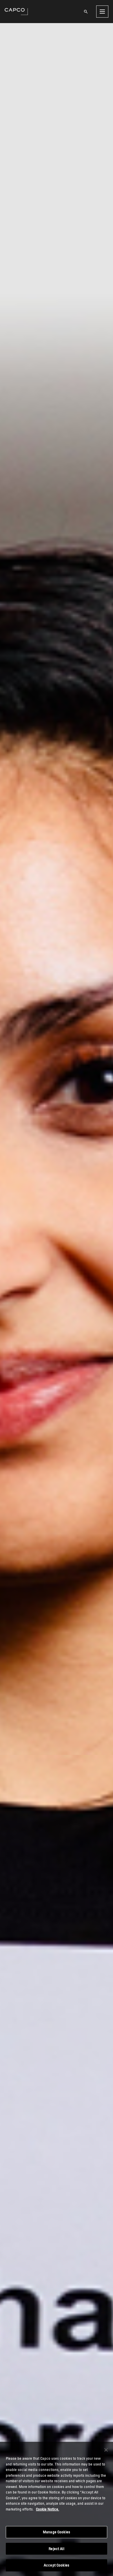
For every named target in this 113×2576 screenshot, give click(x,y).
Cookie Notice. (48, 2509)
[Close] (106, 2450)
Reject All (56, 2549)
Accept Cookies (57, 2565)
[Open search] (86, 12)
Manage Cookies (57, 2532)
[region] (57, 2509)
